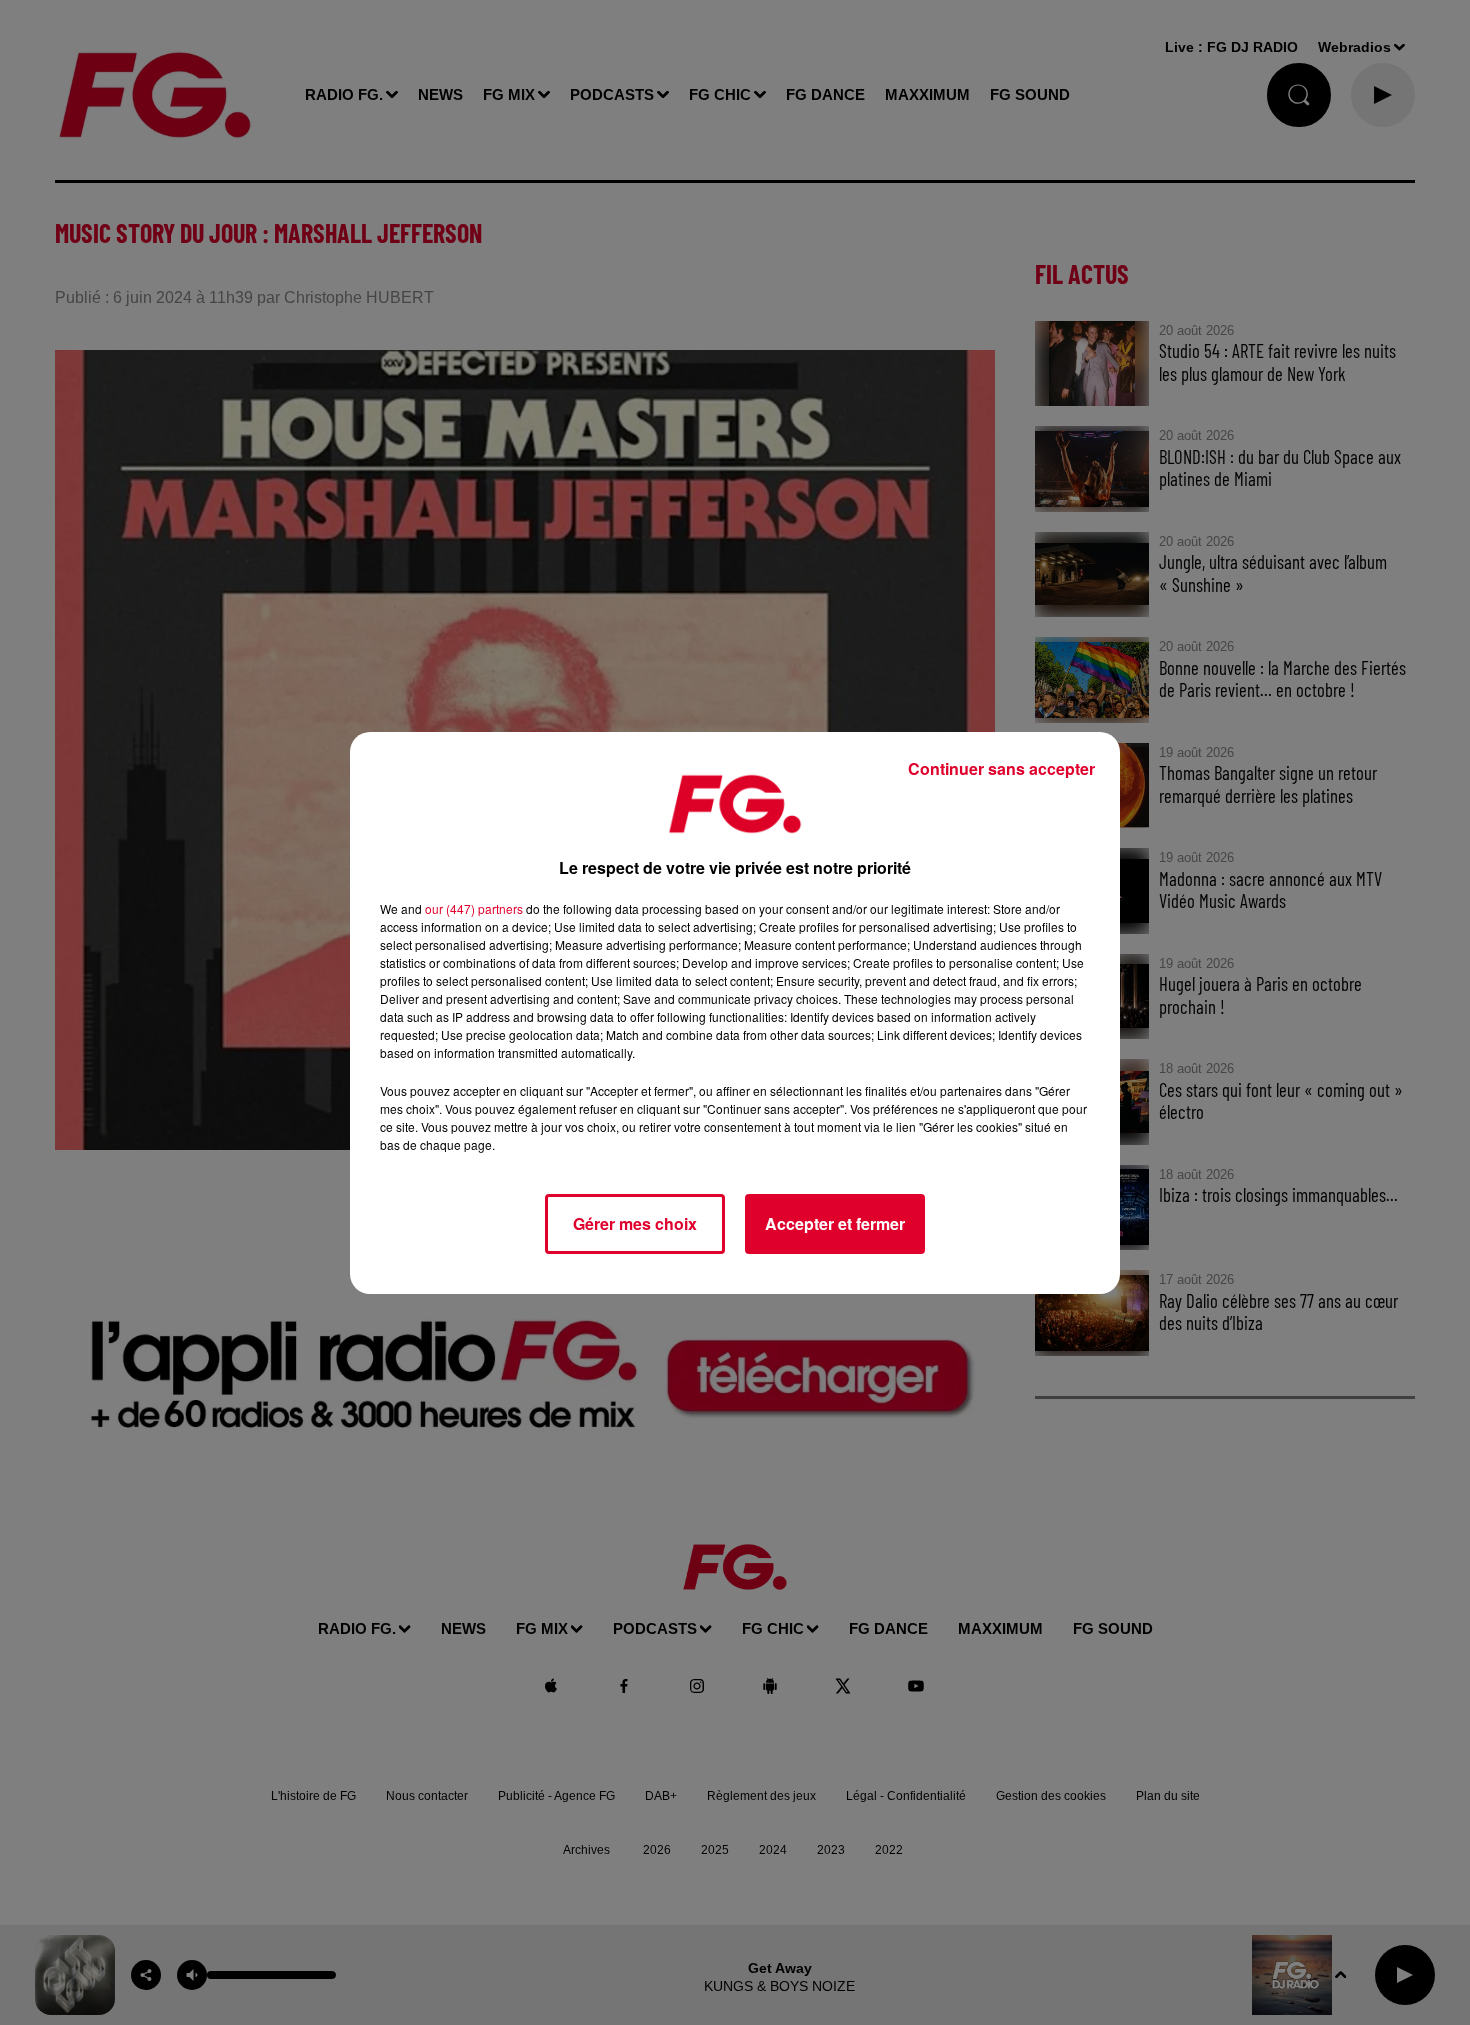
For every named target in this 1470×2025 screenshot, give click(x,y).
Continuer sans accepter (1001, 768)
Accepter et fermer (835, 1223)
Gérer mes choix (635, 1223)
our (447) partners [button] (474, 908)
